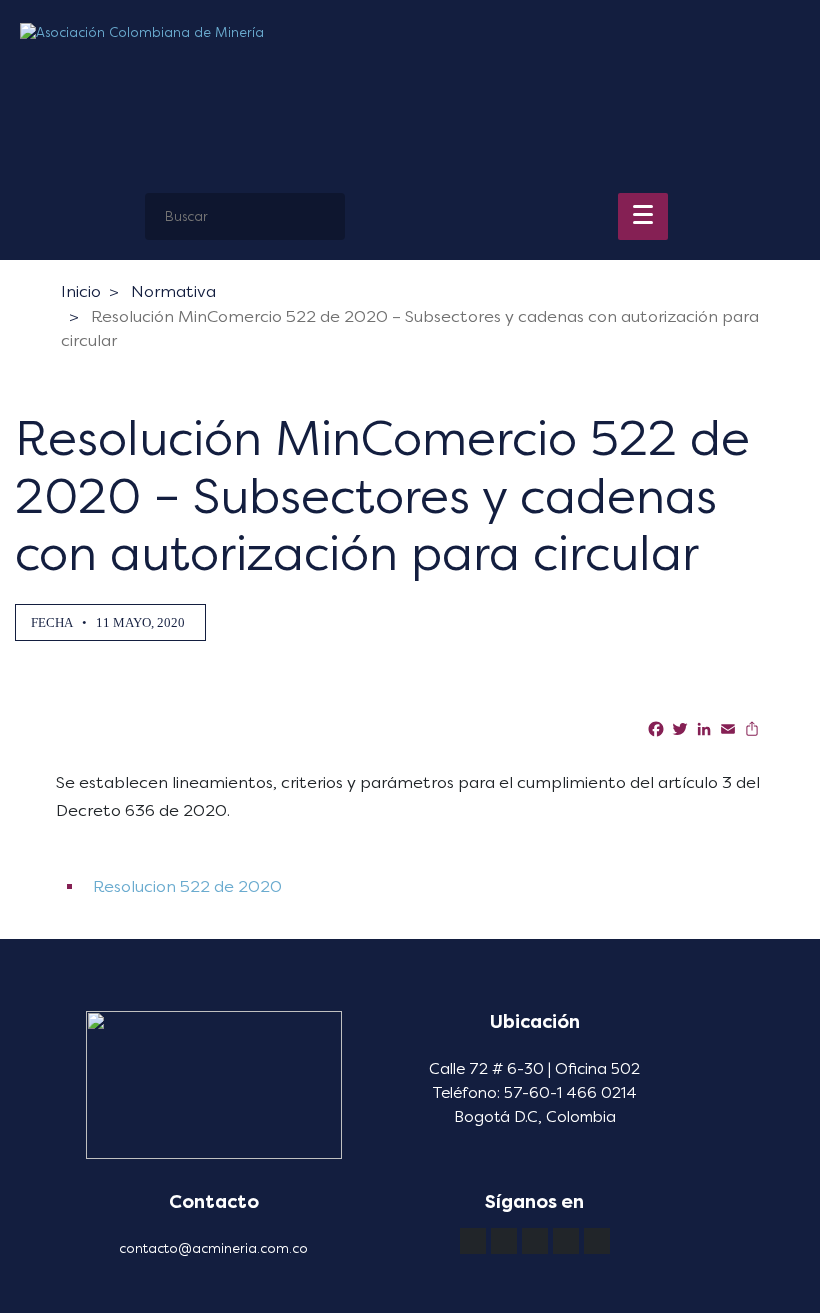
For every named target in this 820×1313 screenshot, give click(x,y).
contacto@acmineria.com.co (213, 1248)
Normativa (173, 291)
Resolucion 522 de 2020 (185, 886)
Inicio (81, 291)
